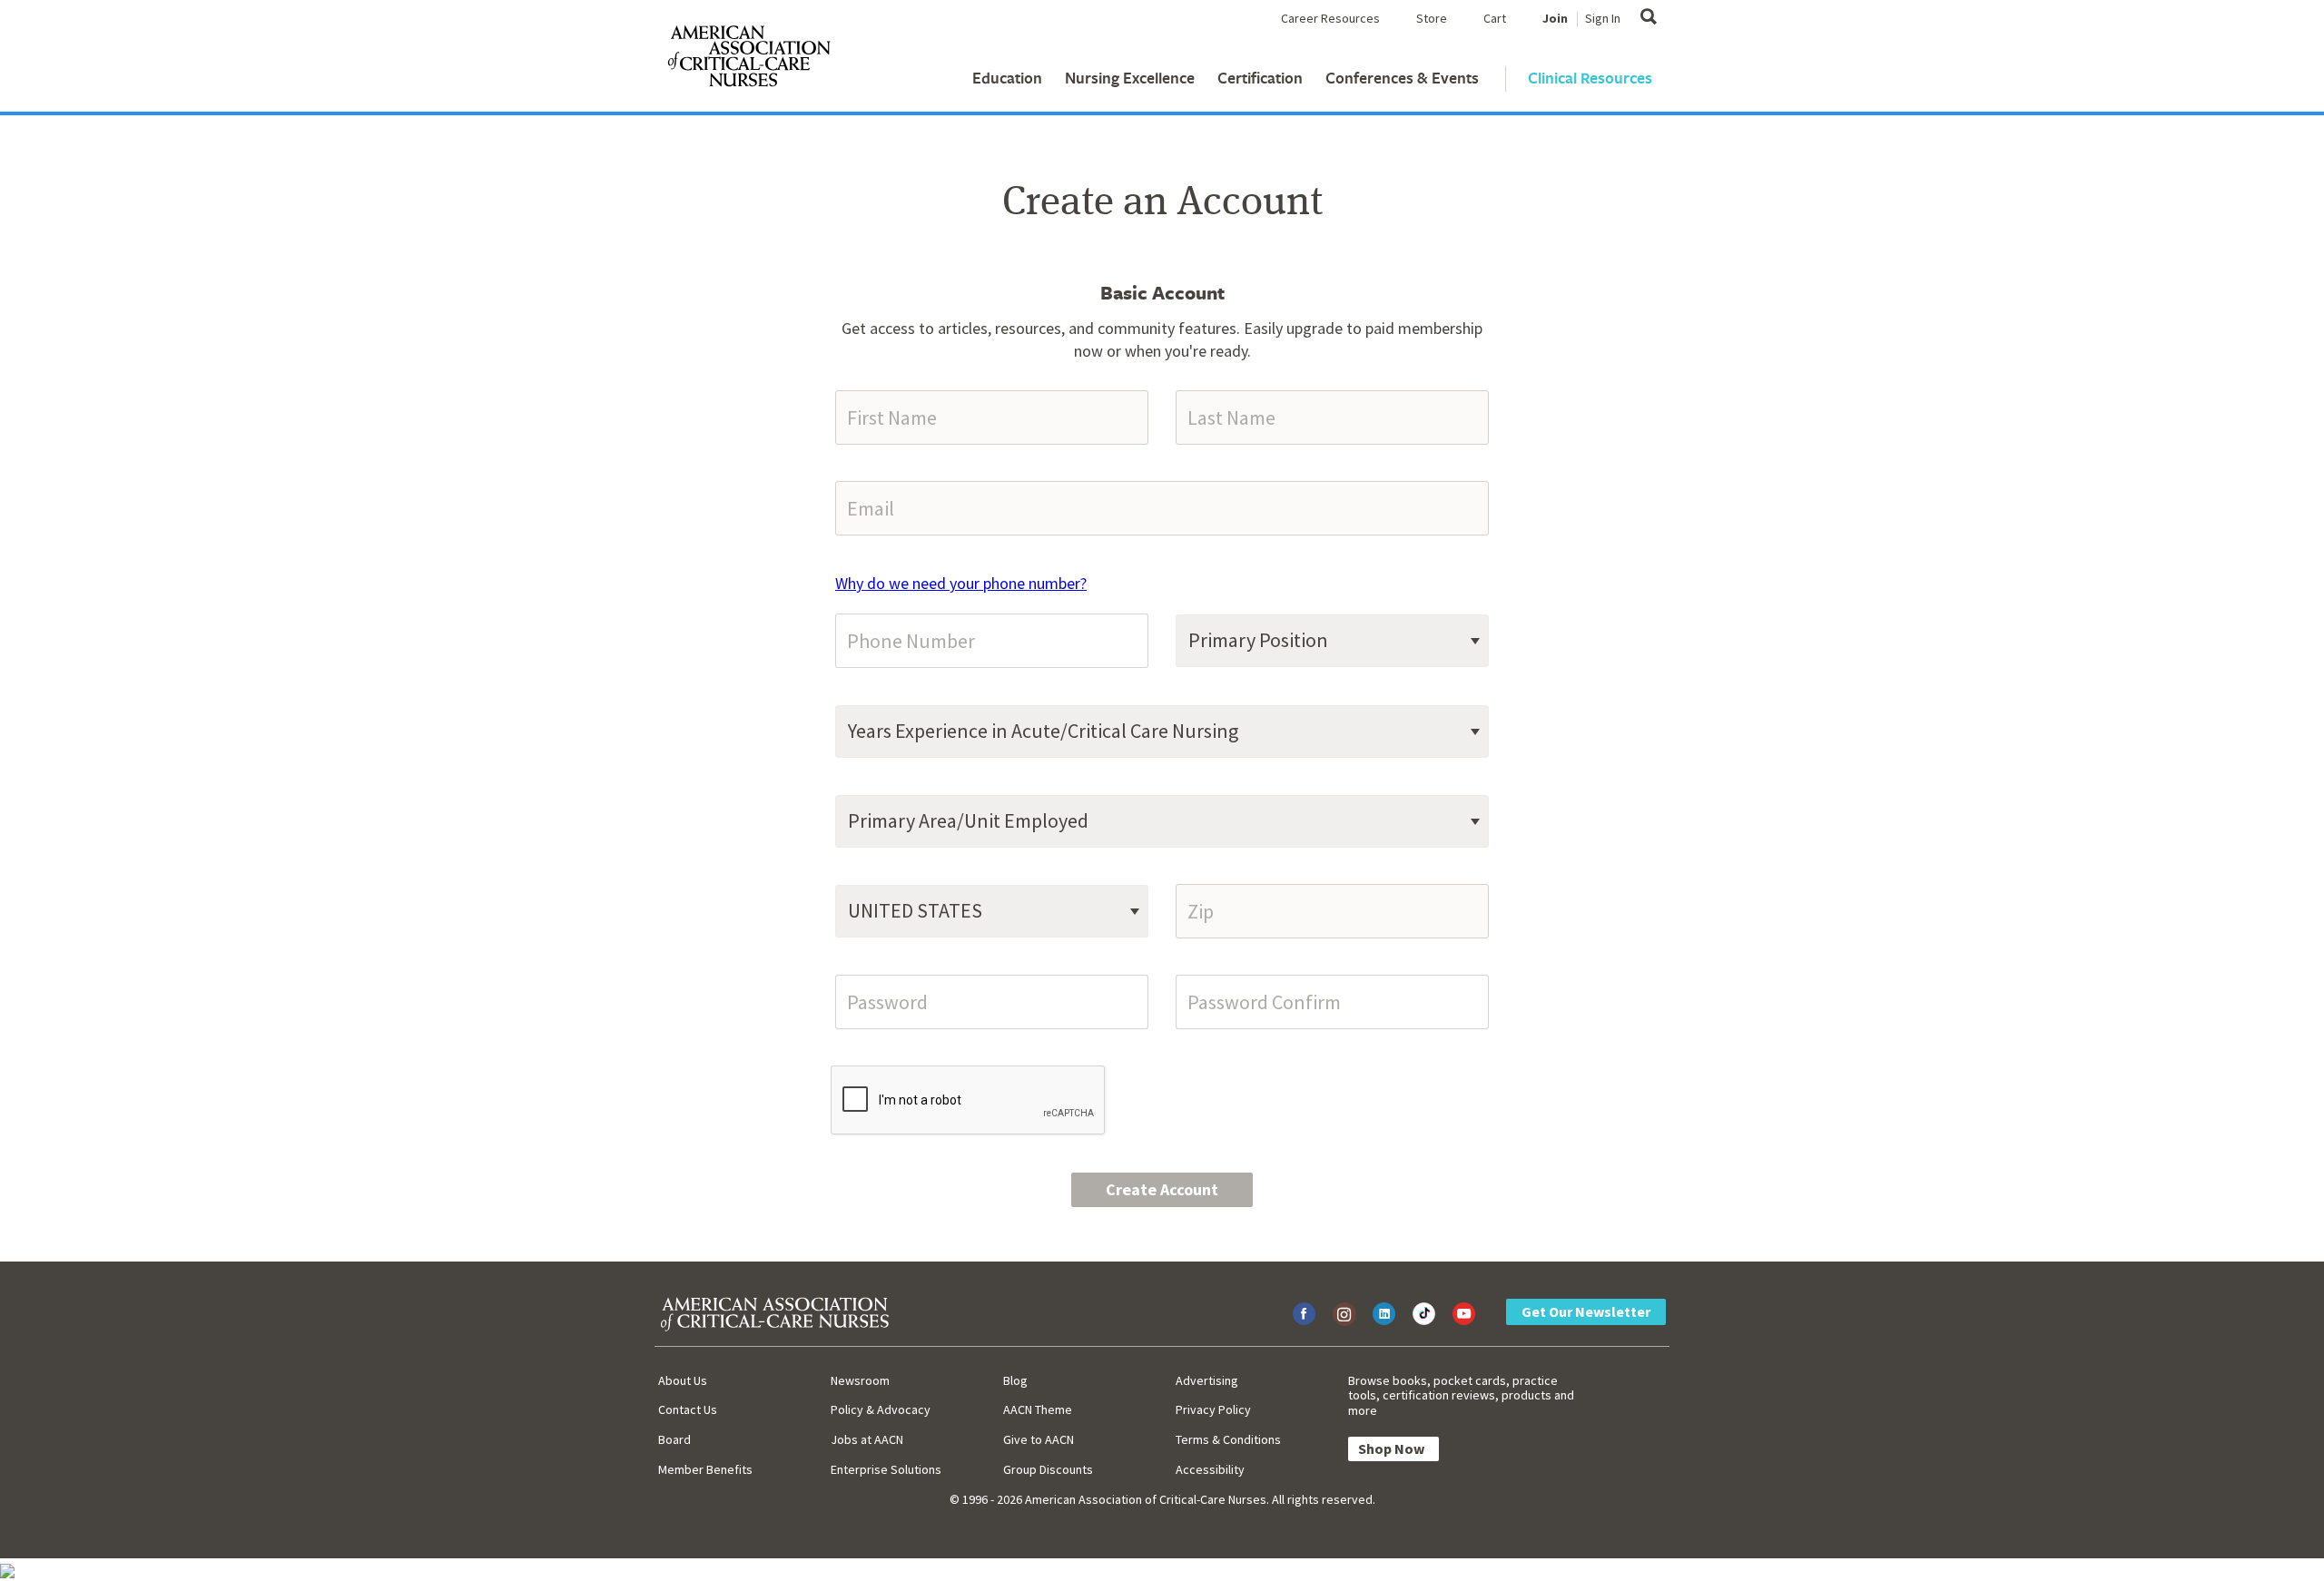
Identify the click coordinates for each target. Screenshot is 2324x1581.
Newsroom (860, 1380)
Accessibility (1210, 1469)
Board (675, 1439)
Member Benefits (705, 1469)
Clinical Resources (1590, 78)
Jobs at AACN (867, 1439)
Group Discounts (1048, 1469)
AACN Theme (1038, 1409)
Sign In (1603, 18)
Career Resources (1330, 18)
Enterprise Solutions (886, 1469)
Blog (1015, 1380)
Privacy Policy (1213, 1409)
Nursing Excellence (1130, 78)
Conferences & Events (1402, 78)
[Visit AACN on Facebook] (1304, 1314)
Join (1555, 18)
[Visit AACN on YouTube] (1464, 1314)
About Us (683, 1380)
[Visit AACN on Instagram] (1344, 1314)
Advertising (1207, 1380)
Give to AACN (1039, 1439)
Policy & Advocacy (881, 1409)
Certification (1260, 78)
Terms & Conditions (1228, 1439)
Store (1432, 18)
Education (1007, 78)
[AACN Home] (748, 60)
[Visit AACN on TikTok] (1424, 1314)
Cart (1495, 18)
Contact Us (688, 1409)
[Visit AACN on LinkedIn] (1384, 1314)
